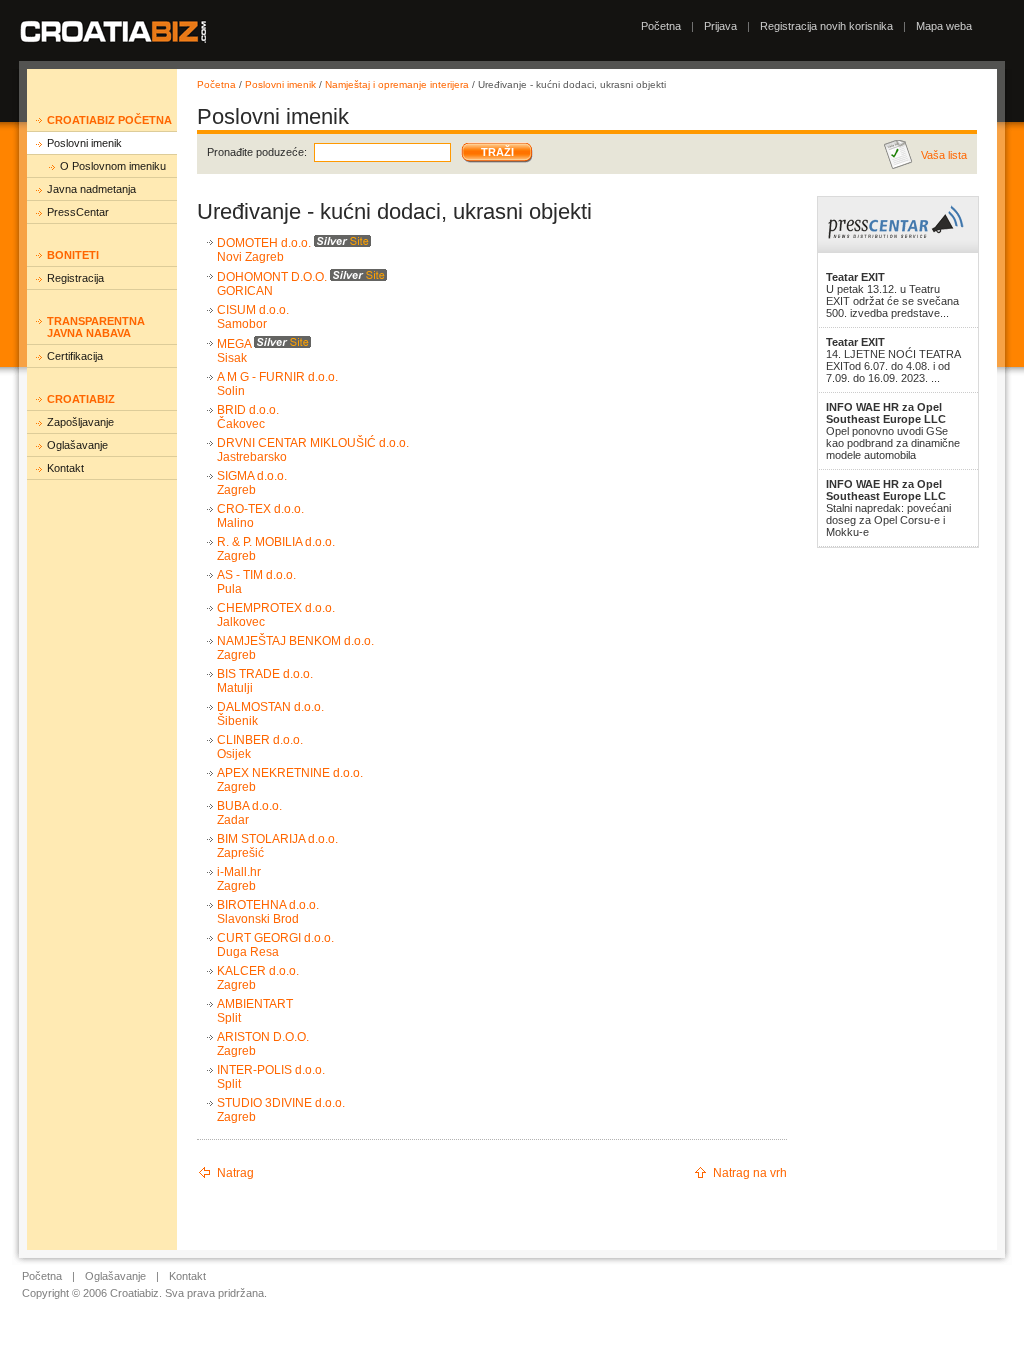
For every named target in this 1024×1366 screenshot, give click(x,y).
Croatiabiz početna (109, 120)
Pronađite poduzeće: (257, 152)
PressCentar (78, 212)
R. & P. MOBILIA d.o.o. (276, 542)
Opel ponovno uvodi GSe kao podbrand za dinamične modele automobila (893, 431)
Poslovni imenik (84, 143)
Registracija (75, 278)
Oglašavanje (77, 445)
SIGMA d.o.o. (252, 476)
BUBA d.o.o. (249, 806)
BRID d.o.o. (248, 410)
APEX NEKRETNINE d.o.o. (290, 773)
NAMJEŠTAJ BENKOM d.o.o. (295, 641)
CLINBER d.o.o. (260, 740)
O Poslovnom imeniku (113, 166)
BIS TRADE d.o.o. (265, 674)
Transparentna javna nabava (96, 327)
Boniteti (73, 255)
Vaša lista (944, 155)
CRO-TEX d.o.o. (260, 509)
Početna (661, 26)
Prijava (720, 26)
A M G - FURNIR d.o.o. (277, 377)
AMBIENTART (255, 1004)
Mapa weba (944, 26)
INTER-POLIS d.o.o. (271, 1070)
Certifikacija (75, 356)
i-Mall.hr (239, 872)
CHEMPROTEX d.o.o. (276, 608)
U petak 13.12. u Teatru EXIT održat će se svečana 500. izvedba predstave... (892, 295)
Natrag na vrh (750, 1173)
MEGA (234, 344)
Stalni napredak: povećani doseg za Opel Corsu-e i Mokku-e (888, 508)
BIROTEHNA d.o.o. (268, 905)
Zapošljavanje (80, 422)
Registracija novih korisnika (826, 26)
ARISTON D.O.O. (263, 1037)
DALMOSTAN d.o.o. (270, 707)
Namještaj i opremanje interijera (397, 84)
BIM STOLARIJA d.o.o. (277, 839)
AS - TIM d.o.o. (256, 575)
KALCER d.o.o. (258, 971)
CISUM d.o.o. (253, 310)
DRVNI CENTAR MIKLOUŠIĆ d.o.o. (313, 443)
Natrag (235, 1173)
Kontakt (65, 468)
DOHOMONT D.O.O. (272, 277)
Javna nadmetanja (91, 189)
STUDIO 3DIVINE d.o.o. (281, 1103)
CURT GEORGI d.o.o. (275, 938)
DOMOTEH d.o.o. (264, 243)
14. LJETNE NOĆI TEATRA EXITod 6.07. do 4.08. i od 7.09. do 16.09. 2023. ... (893, 360)
